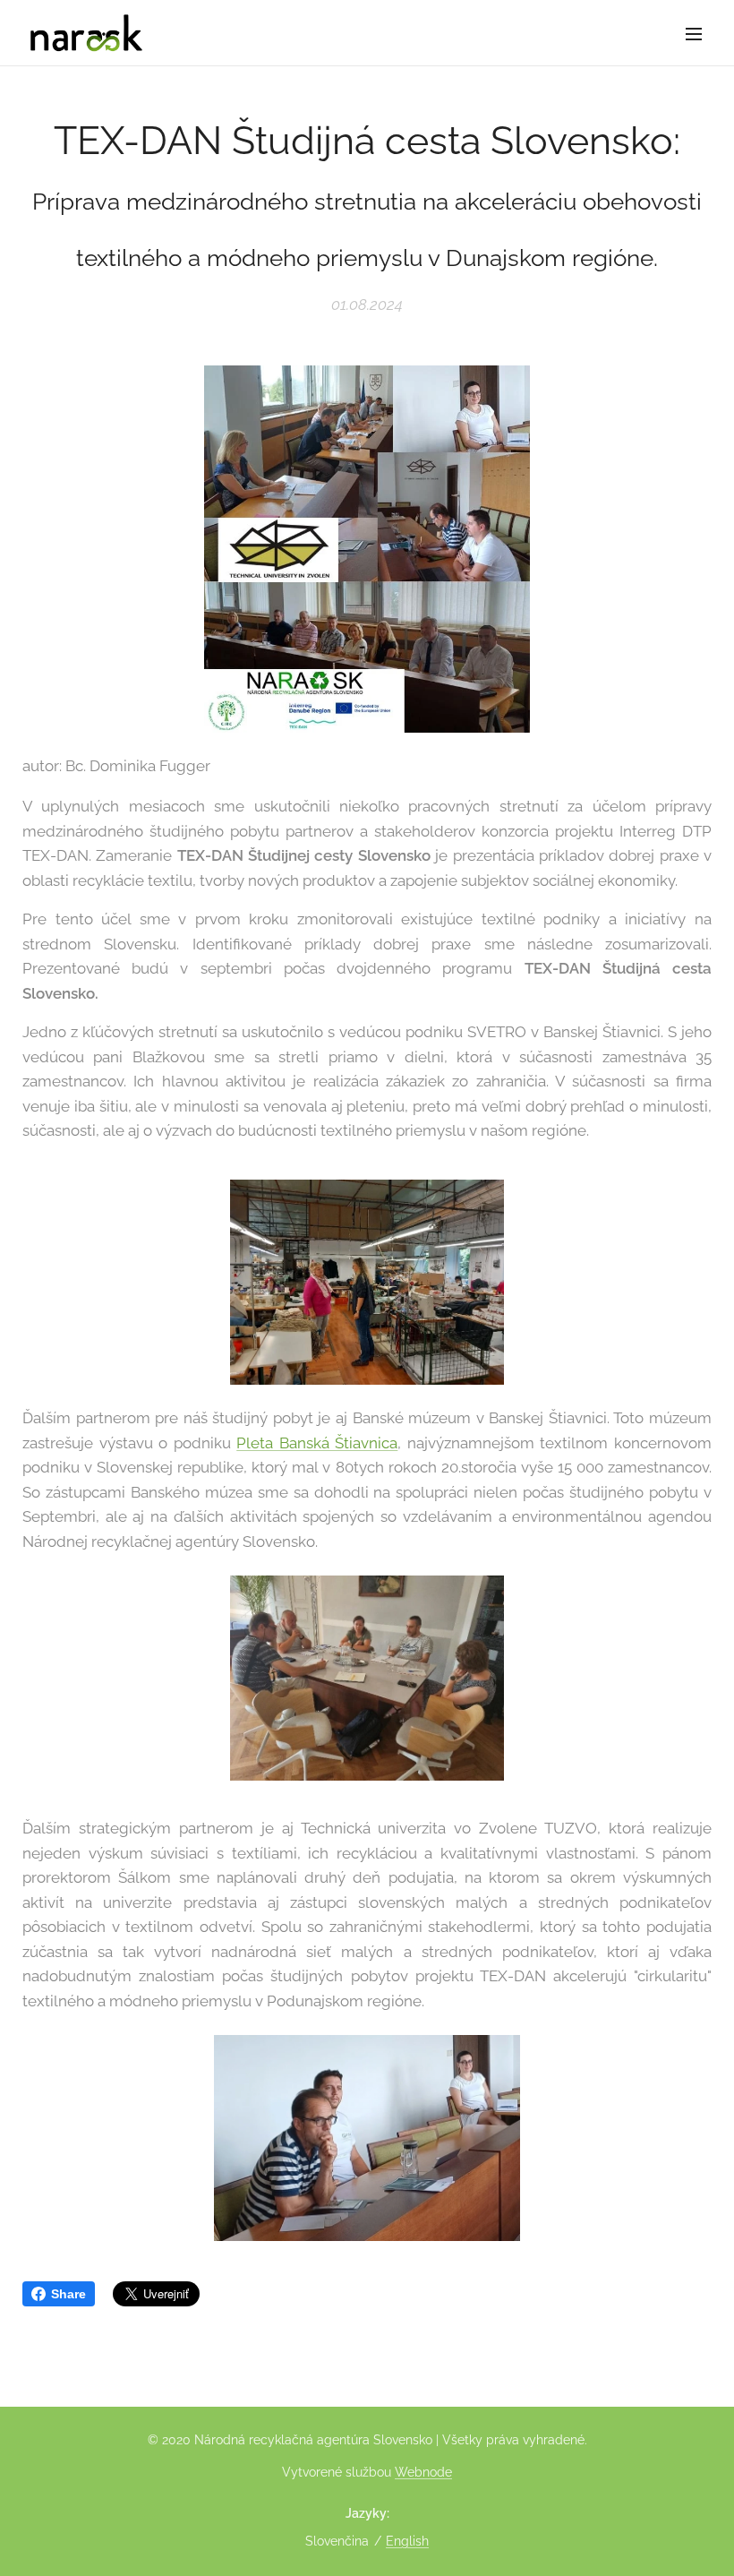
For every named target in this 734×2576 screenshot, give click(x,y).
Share (68, 2294)
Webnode (423, 2472)
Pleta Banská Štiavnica (317, 1443)
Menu (694, 33)
